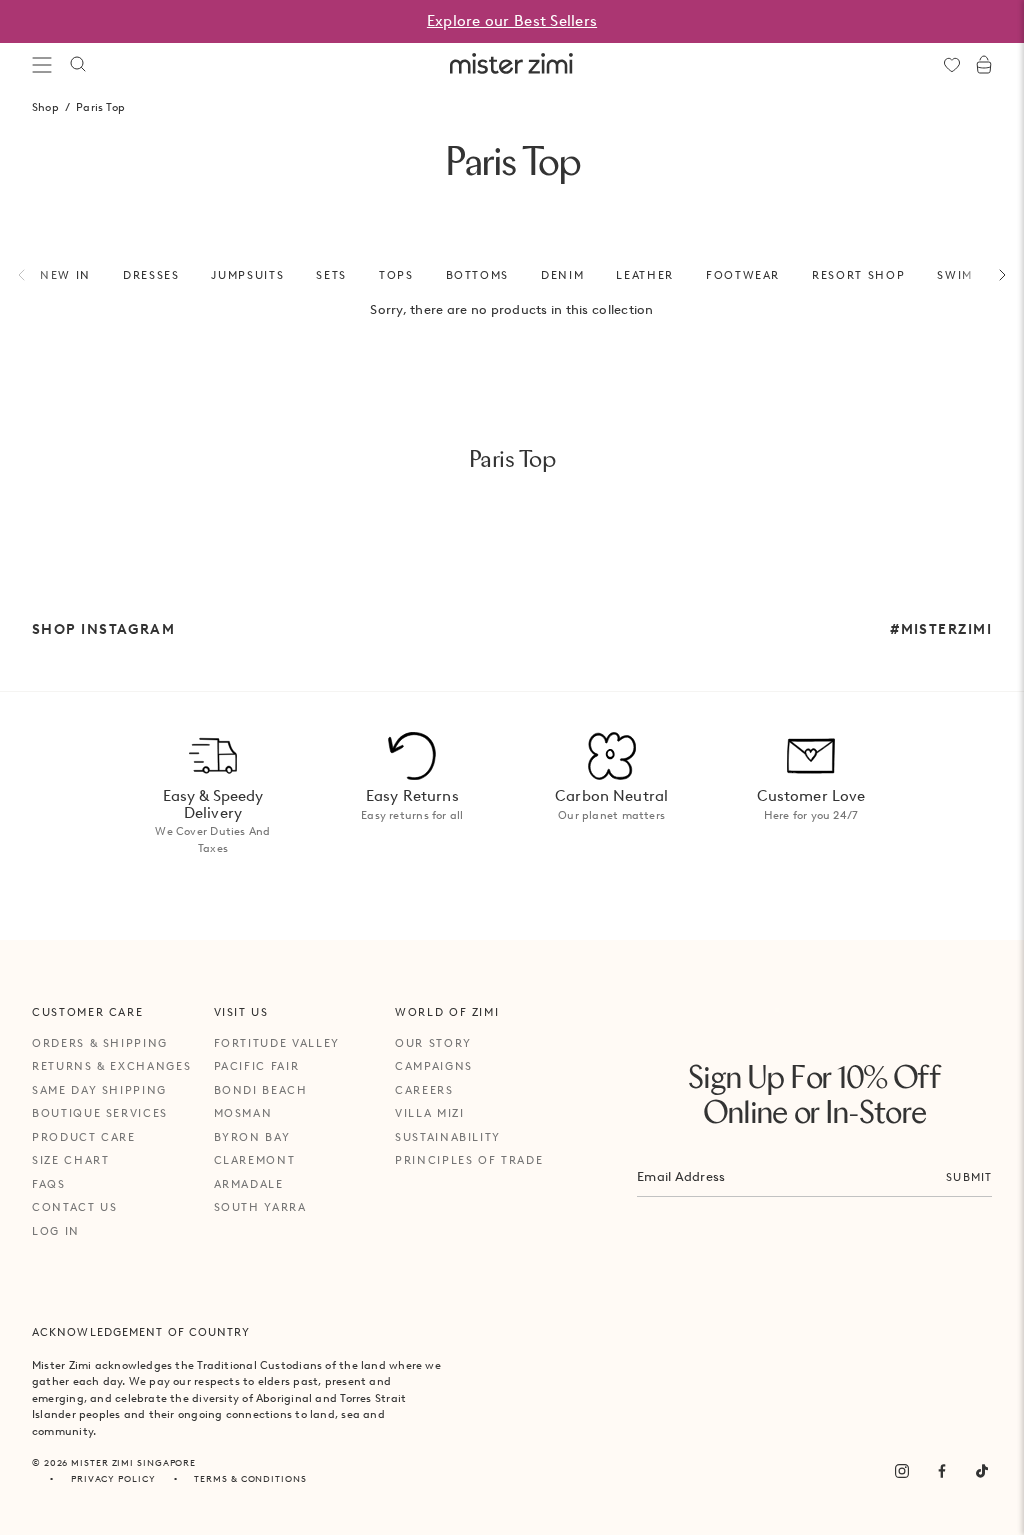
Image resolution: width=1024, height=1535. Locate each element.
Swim (955, 275)
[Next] (991, 275)
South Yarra (260, 1207)
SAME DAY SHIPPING (99, 1090)
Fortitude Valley (277, 1043)
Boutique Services (100, 1113)
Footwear (743, 275)
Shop (45, 107)
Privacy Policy (113, 1478)
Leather (645, 275)
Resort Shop (858, 275)
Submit (969, 1177)
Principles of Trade (469, 1160)
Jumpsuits (247, 275)
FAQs (49, 1184)
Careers (424, 1090)
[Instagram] (902, 1471)
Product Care (84, 1137)
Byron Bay (252, 1137)
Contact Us (75, 1207)
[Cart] (984, 65)
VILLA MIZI (430, 1113)
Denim (562, 275)
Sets (331, 275)
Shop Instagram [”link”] (103, 629)
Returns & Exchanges (111, 1066)
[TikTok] (982, 1471)
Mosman (243, 1113)
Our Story (433, 1043)
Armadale (249, 1184)
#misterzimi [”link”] (941, 629)
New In (65, 275)
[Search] (78, 65)
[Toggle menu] (42, 65)
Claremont (255, 1160)
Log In (56, 1231)
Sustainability (448, 1137)
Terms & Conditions (250, 1478)
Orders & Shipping (100, 1043)
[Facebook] (942, 1471)
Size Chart (71, 1160)
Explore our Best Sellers (512, 21)
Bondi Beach (261, 1090)
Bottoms (478, 275)
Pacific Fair (257, 1066)
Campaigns (434, 1066)
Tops (396, 275)
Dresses (151, 275)
